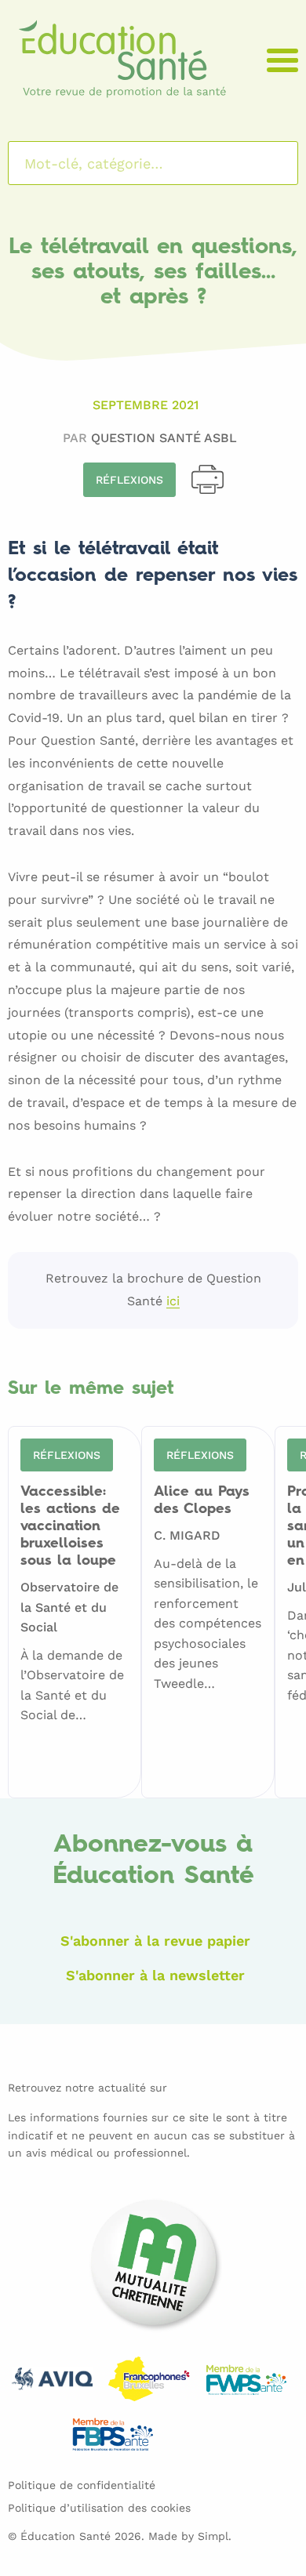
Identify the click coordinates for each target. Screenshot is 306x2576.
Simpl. (215, 2536)
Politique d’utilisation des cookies (99, 2508)
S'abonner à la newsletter (155, 1975)
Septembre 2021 (146, 405)
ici (173, 1302)
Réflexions (129, 480)
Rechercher (266, 163)
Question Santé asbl (164, 438)
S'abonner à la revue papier (155, 1941)
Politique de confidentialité (82, 2485)
